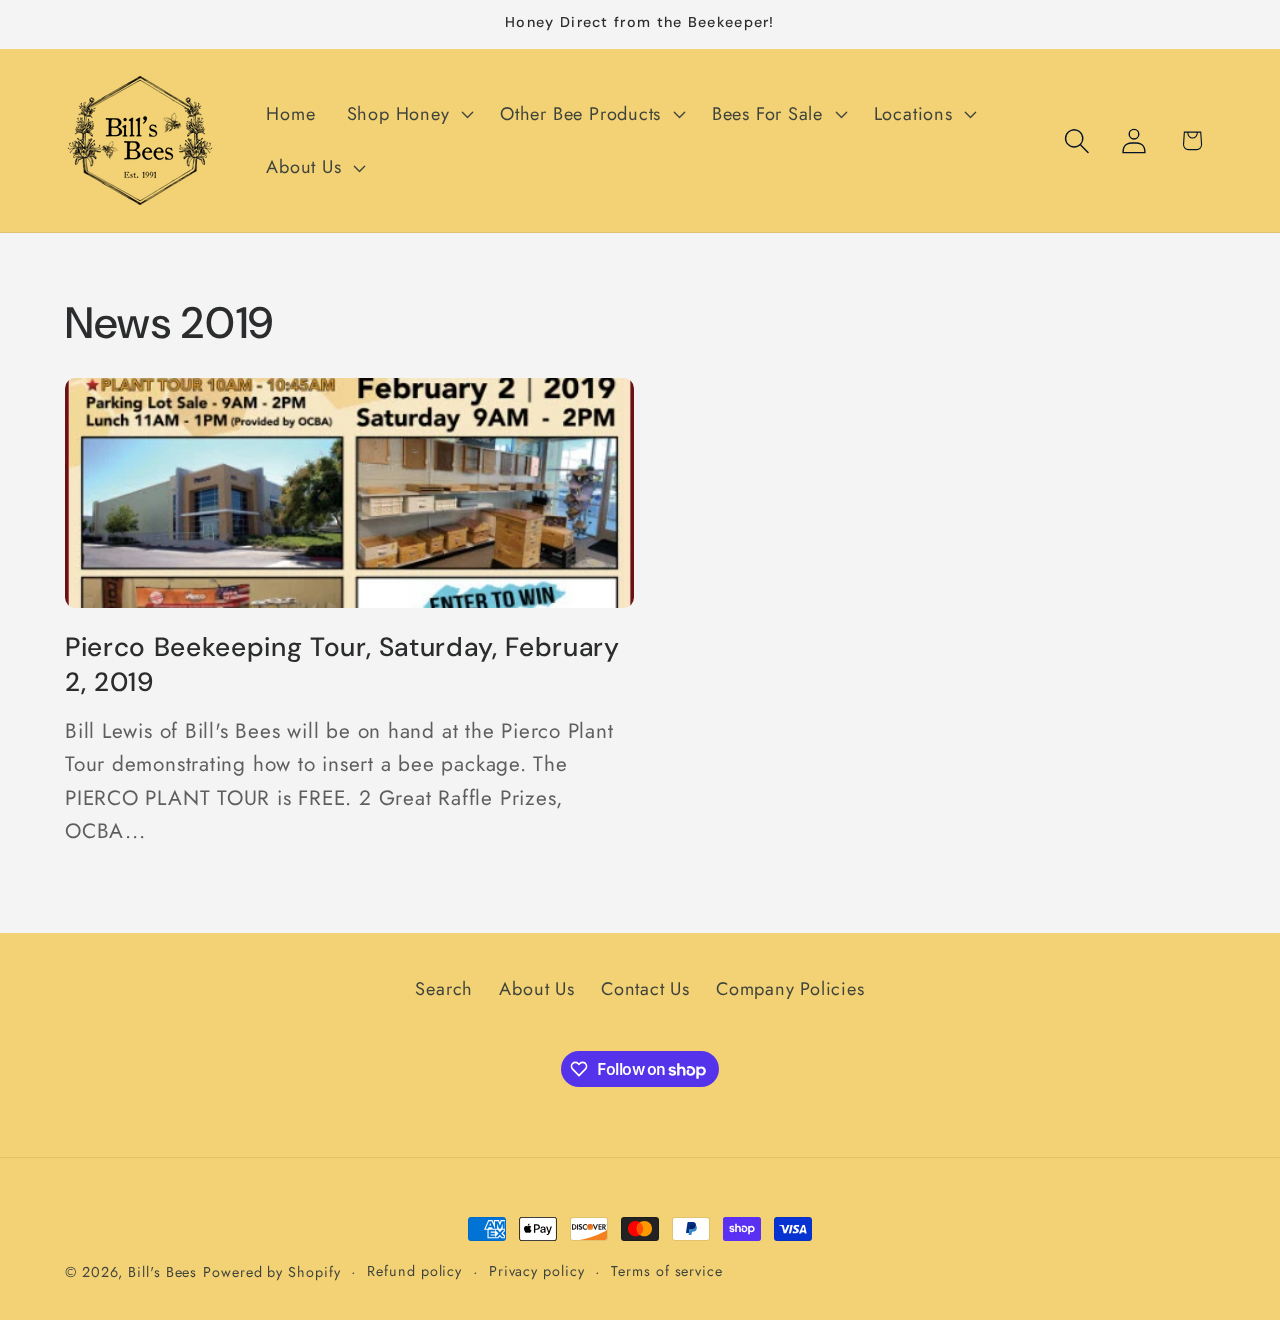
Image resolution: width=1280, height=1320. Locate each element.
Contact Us (645, 990)
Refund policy (414, 1271)
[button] (408, 114)
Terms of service (667, 1271)
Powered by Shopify (271, 1272)
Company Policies (790, 990)
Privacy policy (537, 1271)
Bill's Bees (162, 1272)
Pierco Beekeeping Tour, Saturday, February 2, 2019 (342, 664)
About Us (536, 990)
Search (444, 990)
